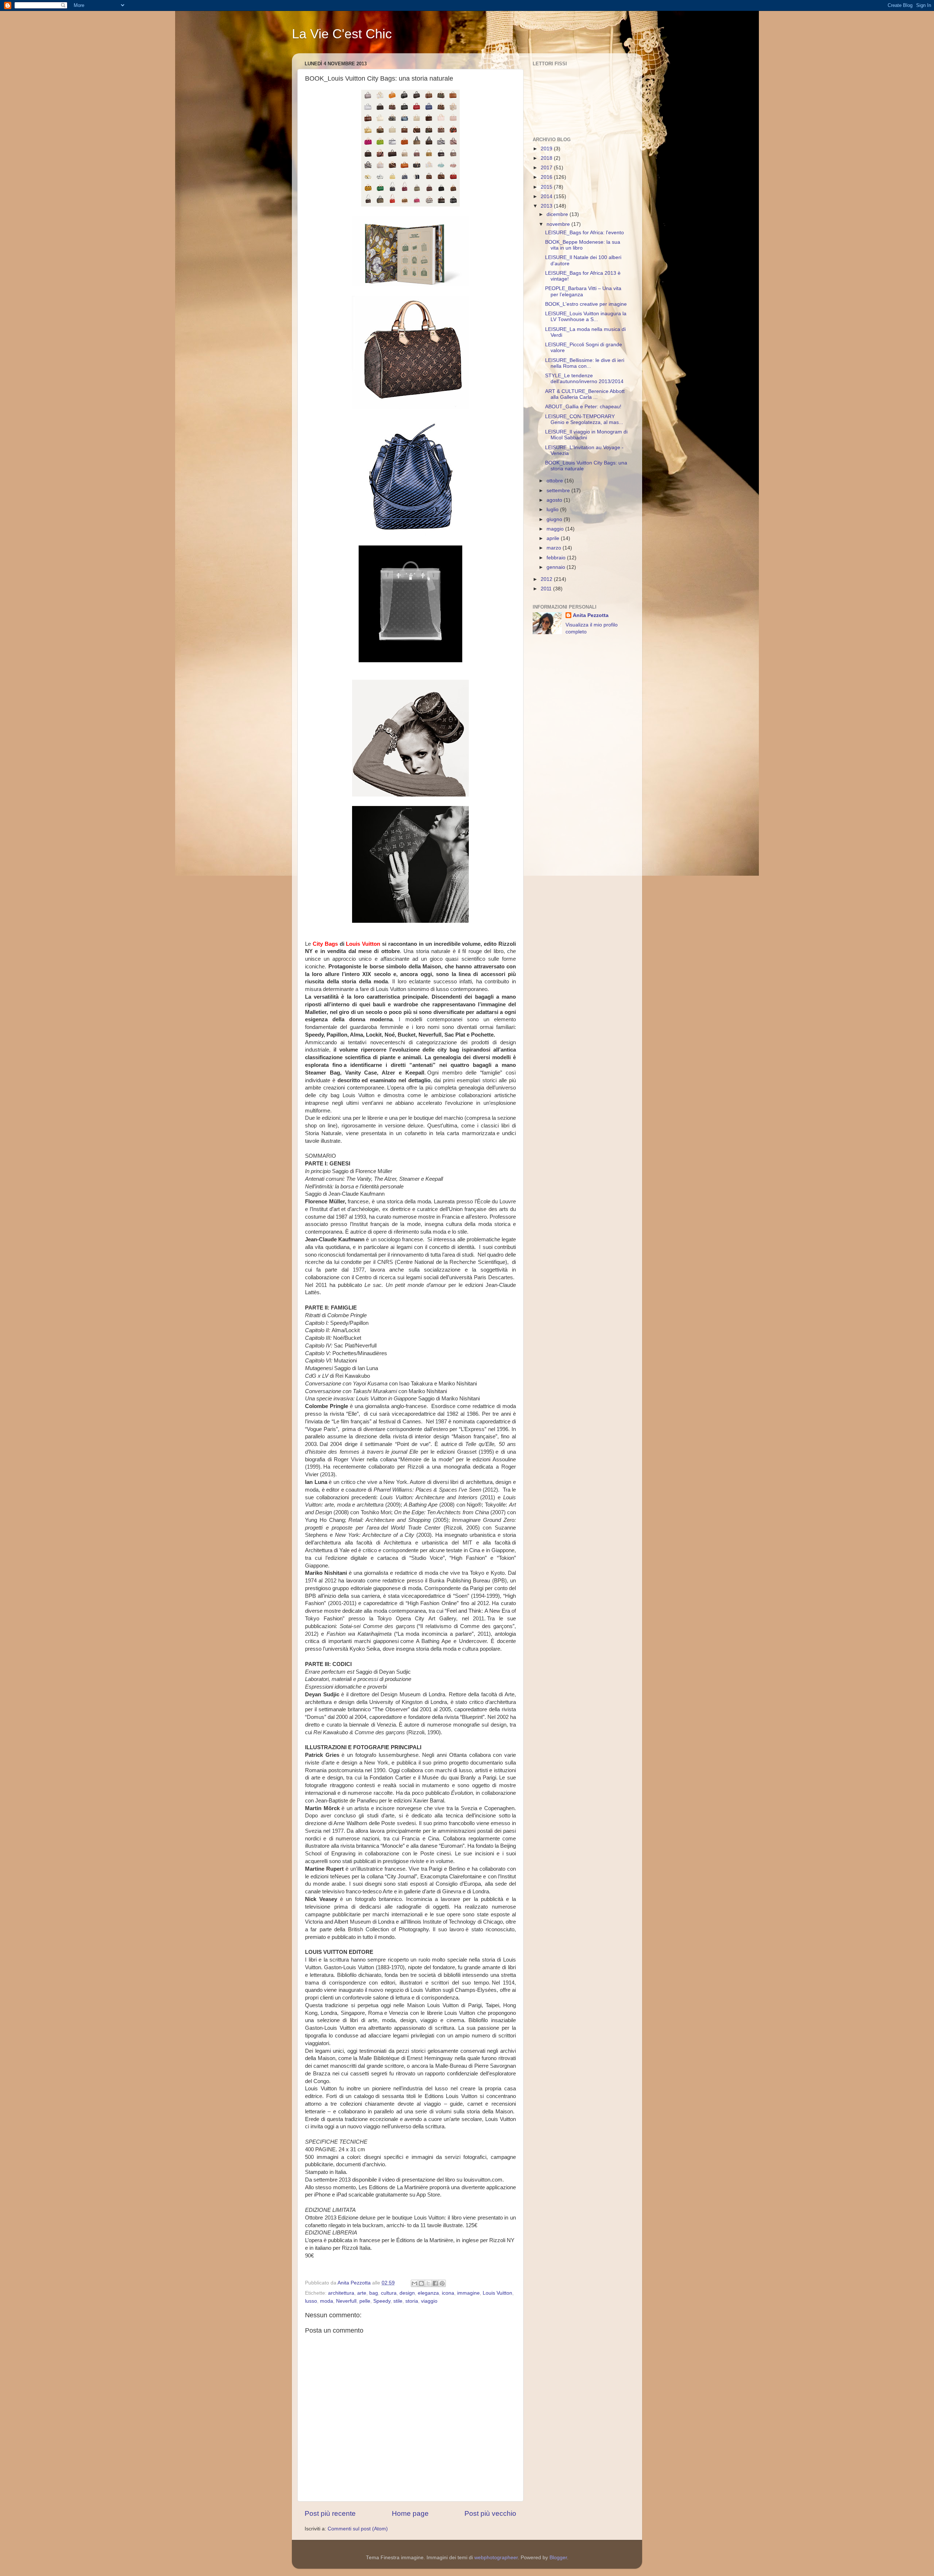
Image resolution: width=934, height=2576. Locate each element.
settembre (559, 491)
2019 (547, 149)
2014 (547, 196)
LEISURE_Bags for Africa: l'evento (584, 233)
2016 (547, 177)
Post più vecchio (490, 2513)
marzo (555, 548)
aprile (554, 538)
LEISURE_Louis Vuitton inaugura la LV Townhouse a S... (586, 317)
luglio (553, 510)
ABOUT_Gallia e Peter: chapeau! (583, 407)
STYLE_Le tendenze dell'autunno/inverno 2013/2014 (584, 379)
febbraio (557, 558)
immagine (468, 2293)
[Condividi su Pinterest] (442, 2283)
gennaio (557, 567)
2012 (547, 579)
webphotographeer (496, 2558)
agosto (555, 500)
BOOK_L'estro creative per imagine (586, 304)
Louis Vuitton (497, 2293)
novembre (559, 224)
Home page (410, 2513)
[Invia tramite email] (414, 2283)
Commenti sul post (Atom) (358, 2529)
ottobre (555, 481)
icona (448, 2293)
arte (362, 2293)
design (407, 2293)
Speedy (382, 2301)
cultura (389, 2293)
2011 (547, 589)
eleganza (428, 2293)
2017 (547, 168)
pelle (365, 2301)
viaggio (429, 2301)
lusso (311, 2301)
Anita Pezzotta (591, 615)
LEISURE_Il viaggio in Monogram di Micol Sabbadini (586, 435)
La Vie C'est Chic (342, 34)
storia (412, 2301)
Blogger (558, 2558)
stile (398, 2301)
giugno (555, 519)
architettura (341, 2293)
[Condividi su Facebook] (435, 2283)
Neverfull (346, 2301)
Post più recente (330, 2513)
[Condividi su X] (428, 2283)
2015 (547, 187)
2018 (547, 158)
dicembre (558, 214)
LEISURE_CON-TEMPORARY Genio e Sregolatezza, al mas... (584, 419)
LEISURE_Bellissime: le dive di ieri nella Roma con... (585, 363)
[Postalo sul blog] (421, 2283)
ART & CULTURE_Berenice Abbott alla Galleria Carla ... (585, 394)
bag (374, 2293)
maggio (556, 529)
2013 (547, 206)
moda (327, 2301)
